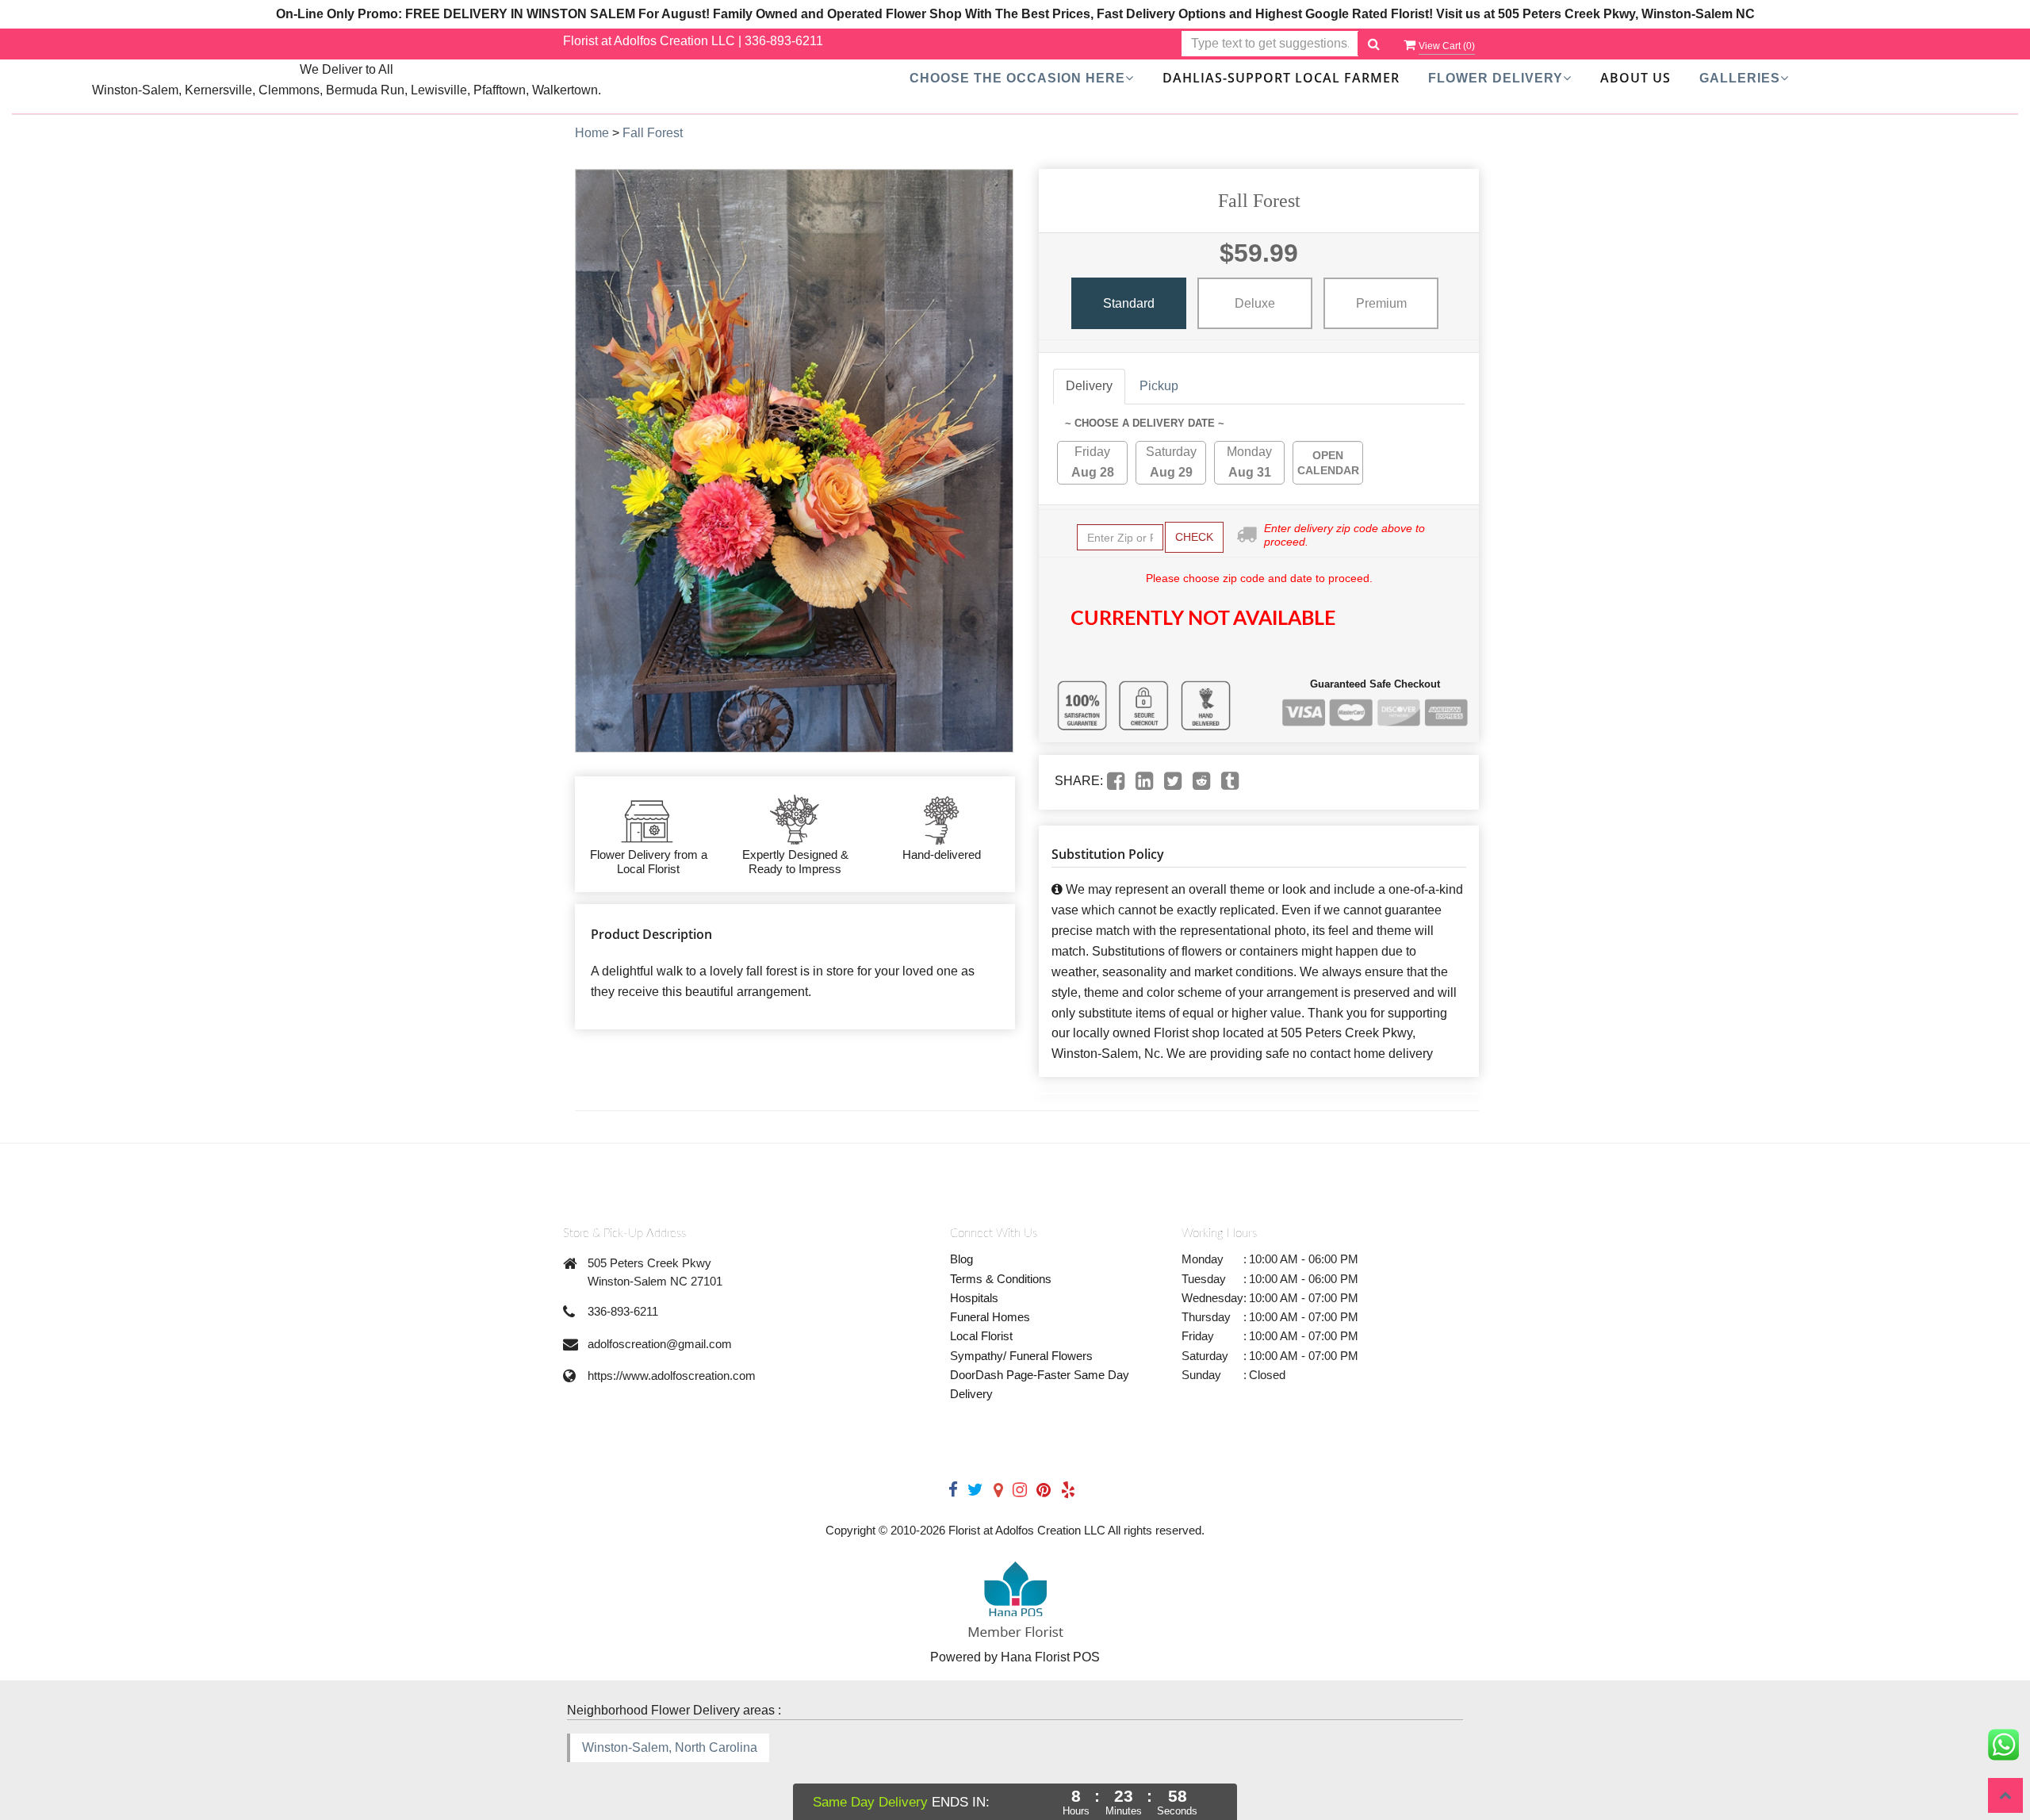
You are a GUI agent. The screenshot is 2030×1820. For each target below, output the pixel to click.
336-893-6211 (784, 41)
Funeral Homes (990, 1317)
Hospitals (974, 1298)
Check (1194, 537)
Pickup (1159, 386)
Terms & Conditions (1001, 1279)
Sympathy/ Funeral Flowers (1021, 1356)
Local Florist (981, 1336)
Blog (961, 1259)
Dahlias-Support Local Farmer (1281, 78)
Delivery (1089, 386)
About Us (1635, 78)
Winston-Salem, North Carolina (670, 1747)
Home (592, 133)
